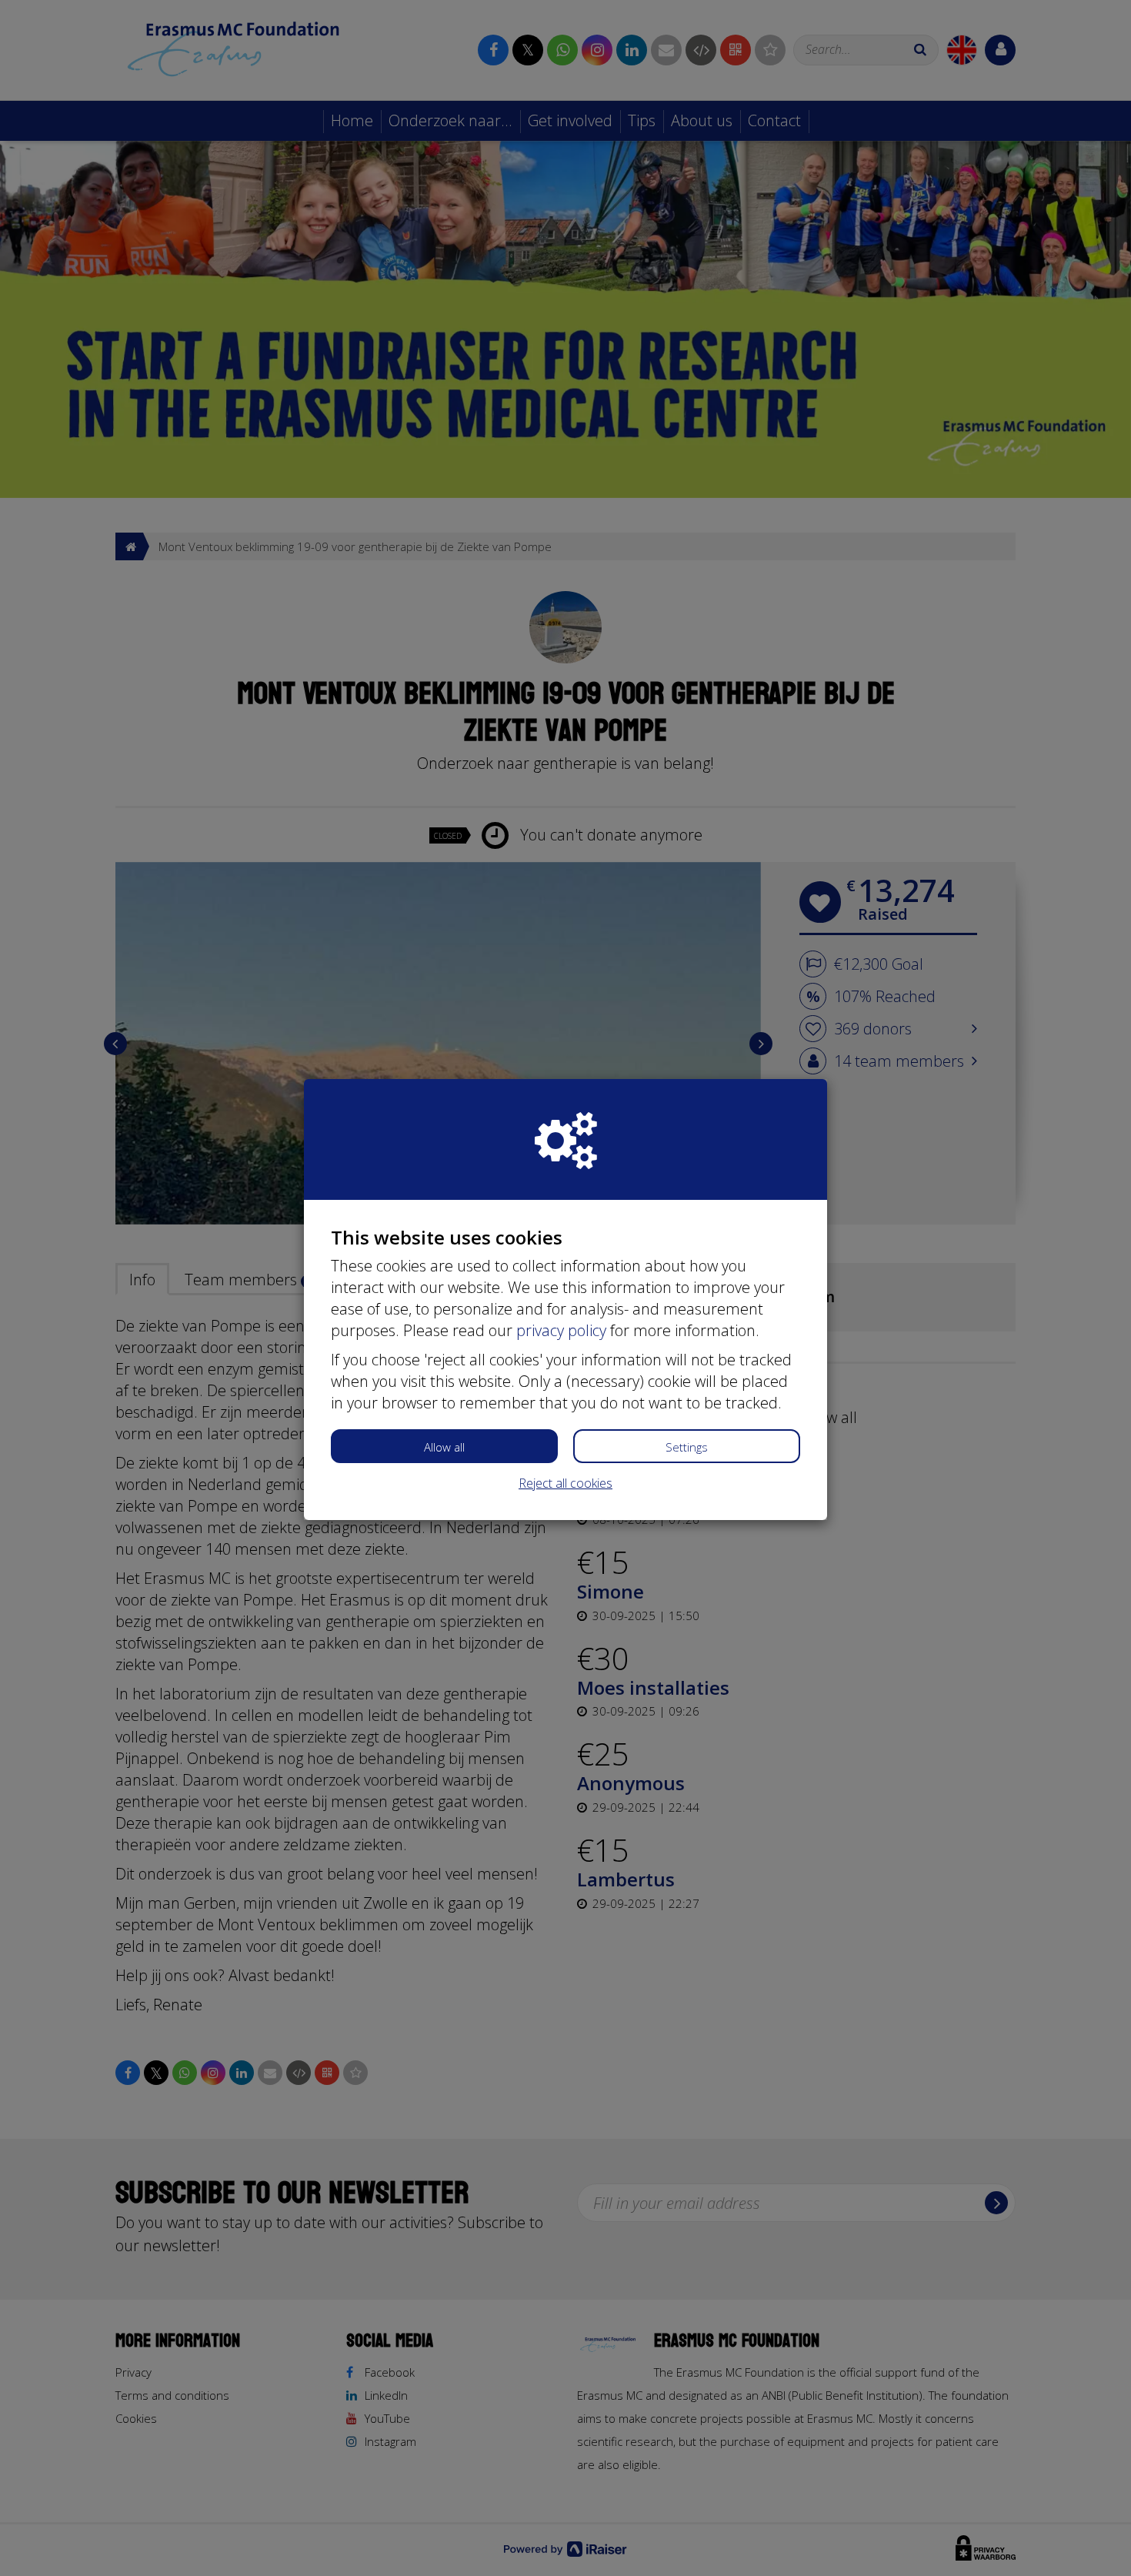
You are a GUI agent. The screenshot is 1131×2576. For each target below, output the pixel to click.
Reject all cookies (565, 1483)
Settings (687, 1447)
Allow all (444, 1447)
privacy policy (561, 1330)
